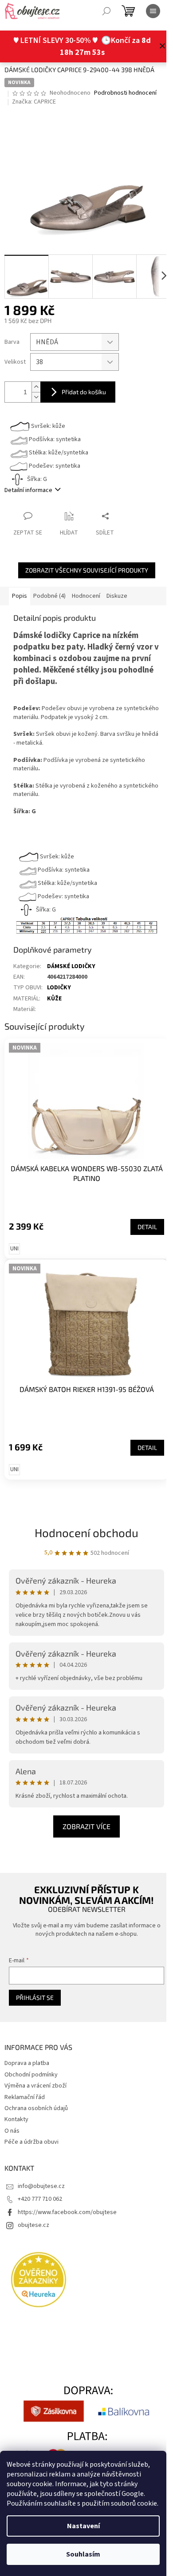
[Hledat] (106, 11)
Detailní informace (28, 490)
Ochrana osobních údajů (36, 2108)
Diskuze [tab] (117, 596)
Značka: (34, 102)
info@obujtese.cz (41, 2186)
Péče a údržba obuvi (31, 2142)
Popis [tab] (20, 596)
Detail (147, 1227)
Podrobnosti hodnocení (125, 93)
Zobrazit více (86, 1826)
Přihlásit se (35, 1997)
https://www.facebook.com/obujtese (67, 2212)
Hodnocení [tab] (86, 596)
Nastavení (83, 2526)
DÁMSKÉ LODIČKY (71, 966)
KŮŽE (54, 999)
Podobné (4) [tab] (49, 596)
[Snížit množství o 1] (36, 397)
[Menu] (153, 11)
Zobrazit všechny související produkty (87, 570)
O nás (12, 2131)
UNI (14, 1249)
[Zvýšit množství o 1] (36, 387)
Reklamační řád (25, 2097)
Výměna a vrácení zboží (35, 2086)
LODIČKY (59, 988)
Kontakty (16, 2119)
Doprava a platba (27, 2063)
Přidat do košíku (84, 392)
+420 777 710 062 (40, 2199)
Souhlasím (83, 2554)
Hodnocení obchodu (86, 1532)
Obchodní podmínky (31, 2075)
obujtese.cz (33, 2225)
